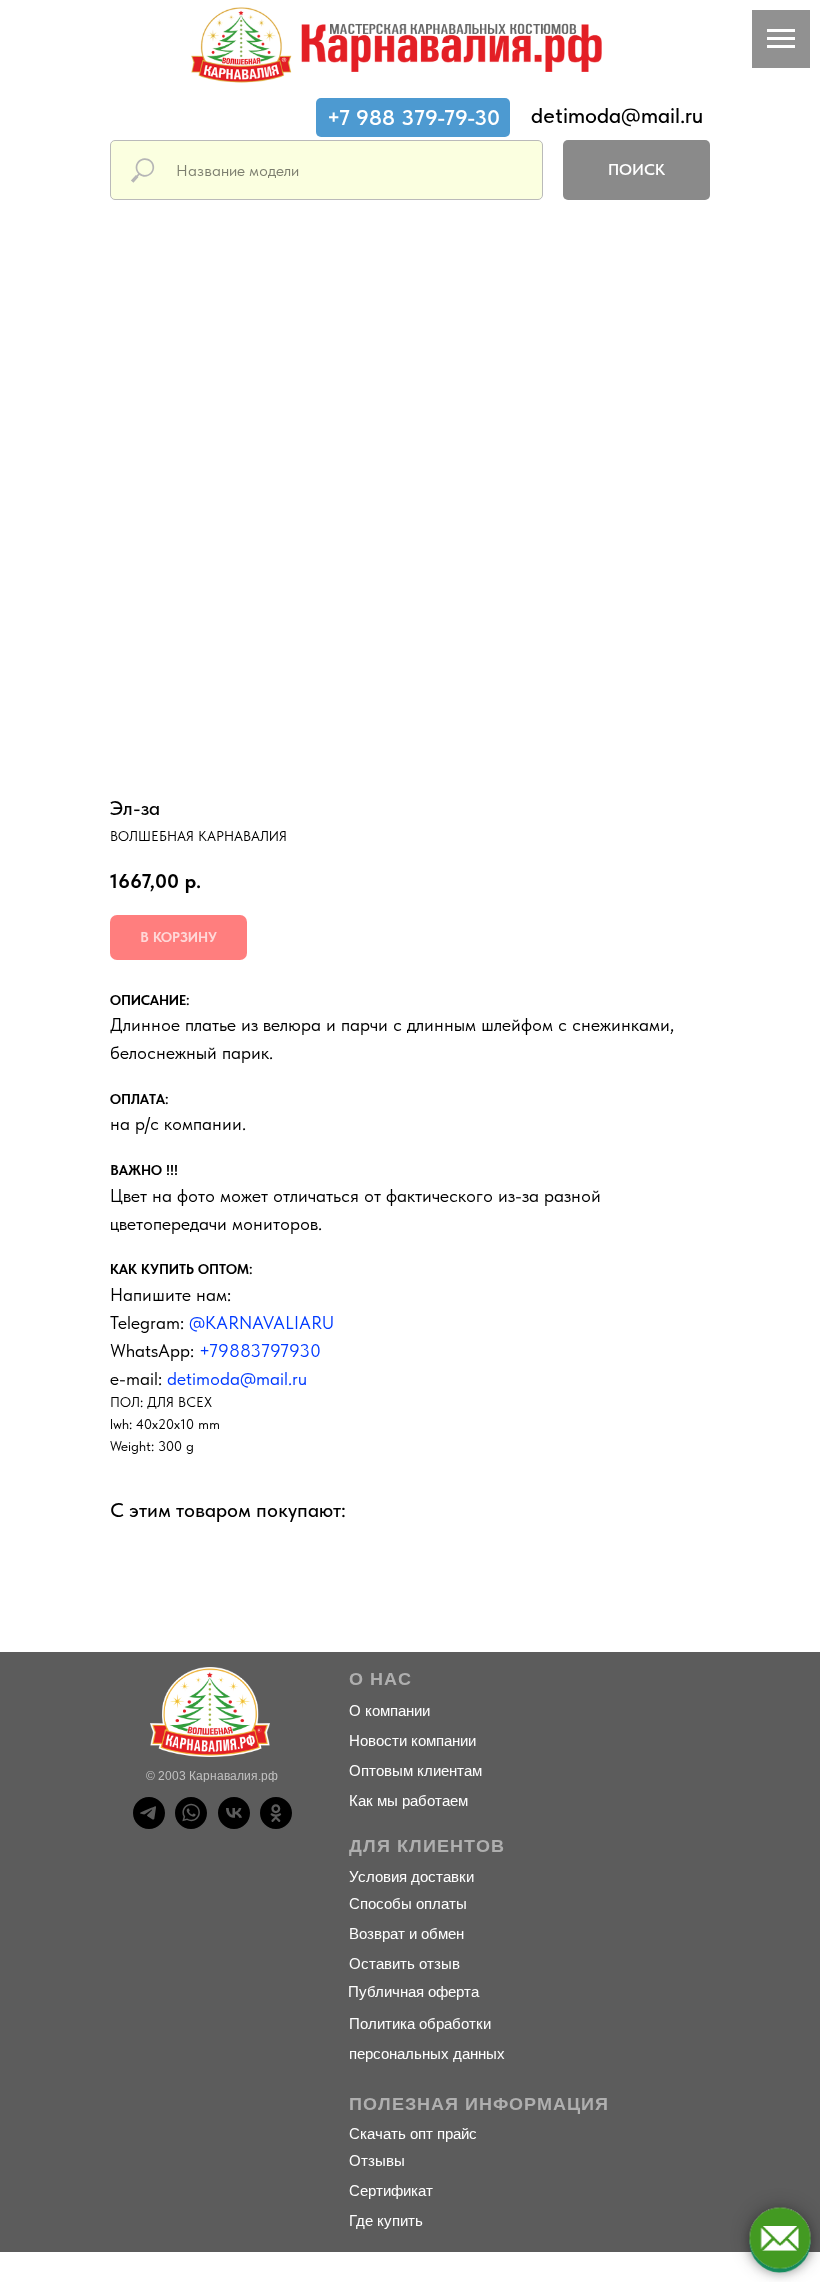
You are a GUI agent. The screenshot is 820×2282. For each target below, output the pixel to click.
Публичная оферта (413, 1991)
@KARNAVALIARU (261, 1322)
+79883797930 (260, 1350)
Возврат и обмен (406, 1933)
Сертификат (391, 2190)
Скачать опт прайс (413, 2133)
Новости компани (408, 1740)
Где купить (386, 2220)
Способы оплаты (408, 1903)
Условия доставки (411, 1876)
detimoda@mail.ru (617, 115)
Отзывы (377, 2160)
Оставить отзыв (404, 1963)
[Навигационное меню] (781, 39)
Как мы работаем (408, 1800)
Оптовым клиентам (415, 1770)
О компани (385, 1710)
